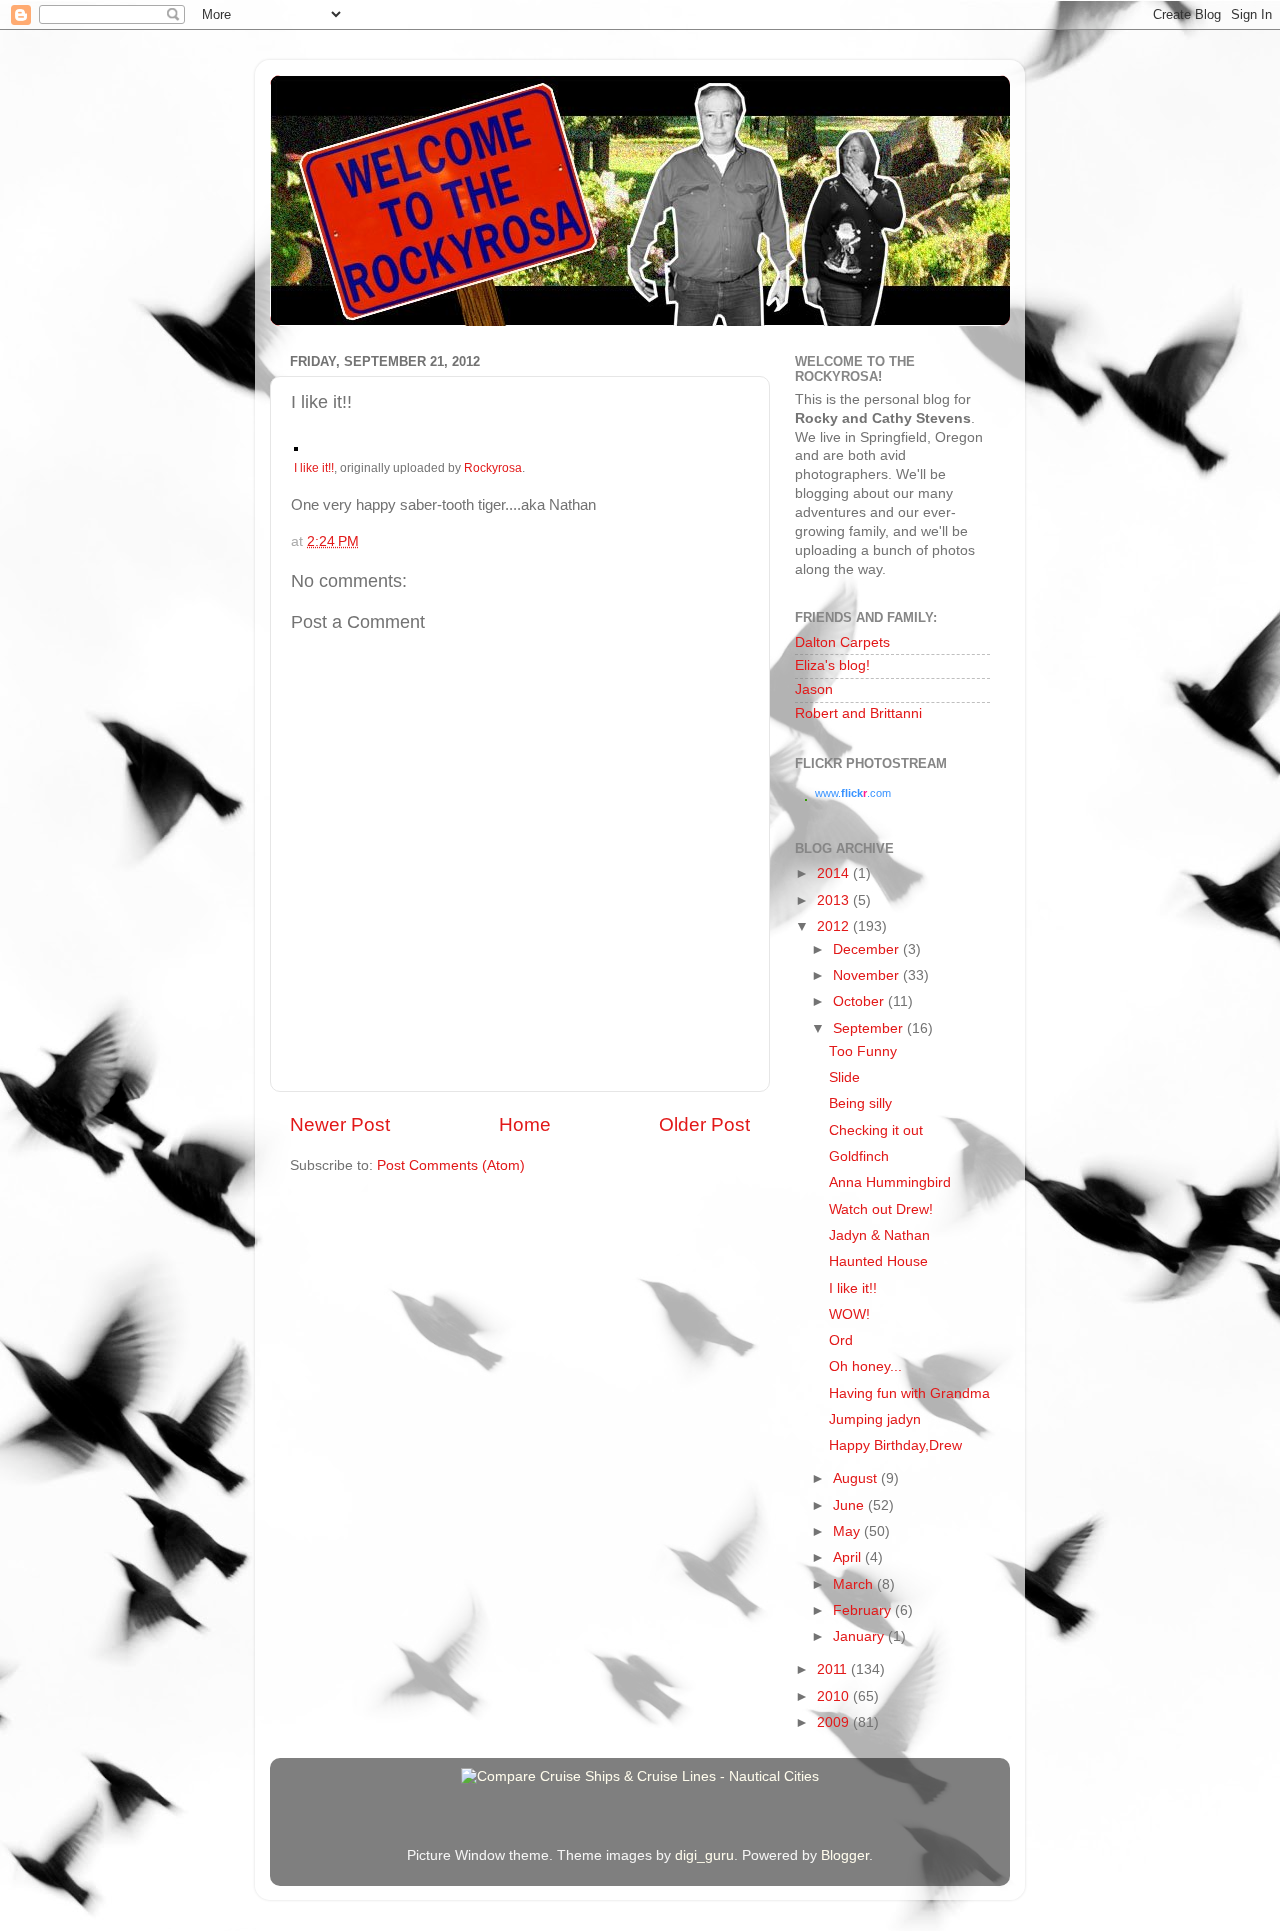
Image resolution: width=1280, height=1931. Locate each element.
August (857, 1478)
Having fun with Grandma (909, 1393)
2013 (835, 900)
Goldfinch (859, 1156)
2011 (834, 1669)
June (850, 1505)
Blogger (845, 1855)
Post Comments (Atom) (451, 1165)
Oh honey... (865, 1366)
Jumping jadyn (875, 1419)
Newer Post (340, 1124)
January (860, 1636)
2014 (835, 873)
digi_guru (704, 1855)
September (870, 1028)
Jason (814, 689)
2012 (835, 926)
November (868, 975)
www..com (853, 793)
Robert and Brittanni (858, 713)
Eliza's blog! (832, 665)
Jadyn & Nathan (879, 1235)
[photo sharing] (296, 446)
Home (525, 1124)
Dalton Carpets (842, 642)
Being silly (860, 1103)
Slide (844, 1077)
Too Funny (863, 1051)
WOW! (849, 1314)
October (860, 1001)
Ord (841, 1340)
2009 (835, 1722)
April (849, 1557)
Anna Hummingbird (890, 1182)
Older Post (704, 1124)
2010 (835, 1696)
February (864, 1610)
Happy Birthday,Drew (895, 1445)
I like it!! (314, 468)
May (848, 1531)
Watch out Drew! (881, 1209)
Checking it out (876, 1130)
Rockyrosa (493, 468)
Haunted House (878, 1261)
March (855, 1584)
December (868, 949)
